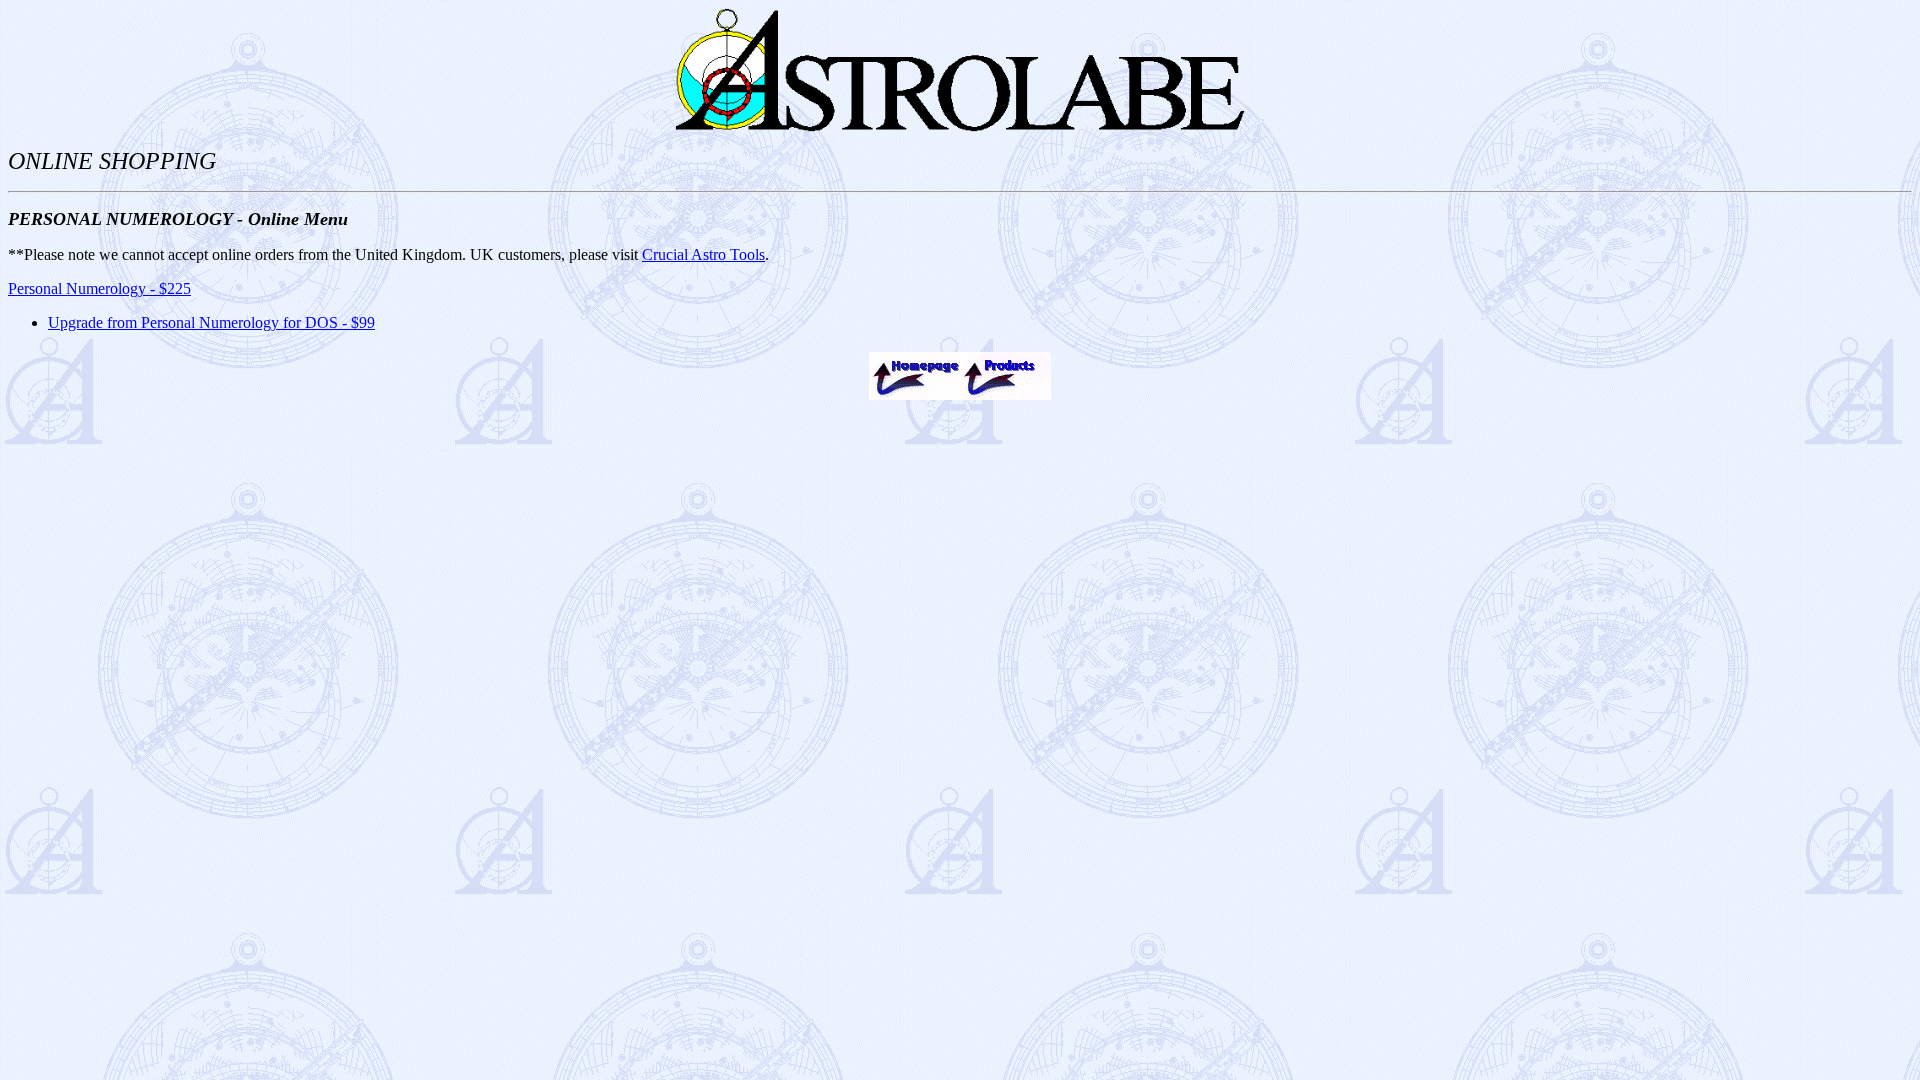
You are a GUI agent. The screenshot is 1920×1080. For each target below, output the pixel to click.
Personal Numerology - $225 (99, 288)
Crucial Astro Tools (703, 254)
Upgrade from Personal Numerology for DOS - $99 (211, 322)
